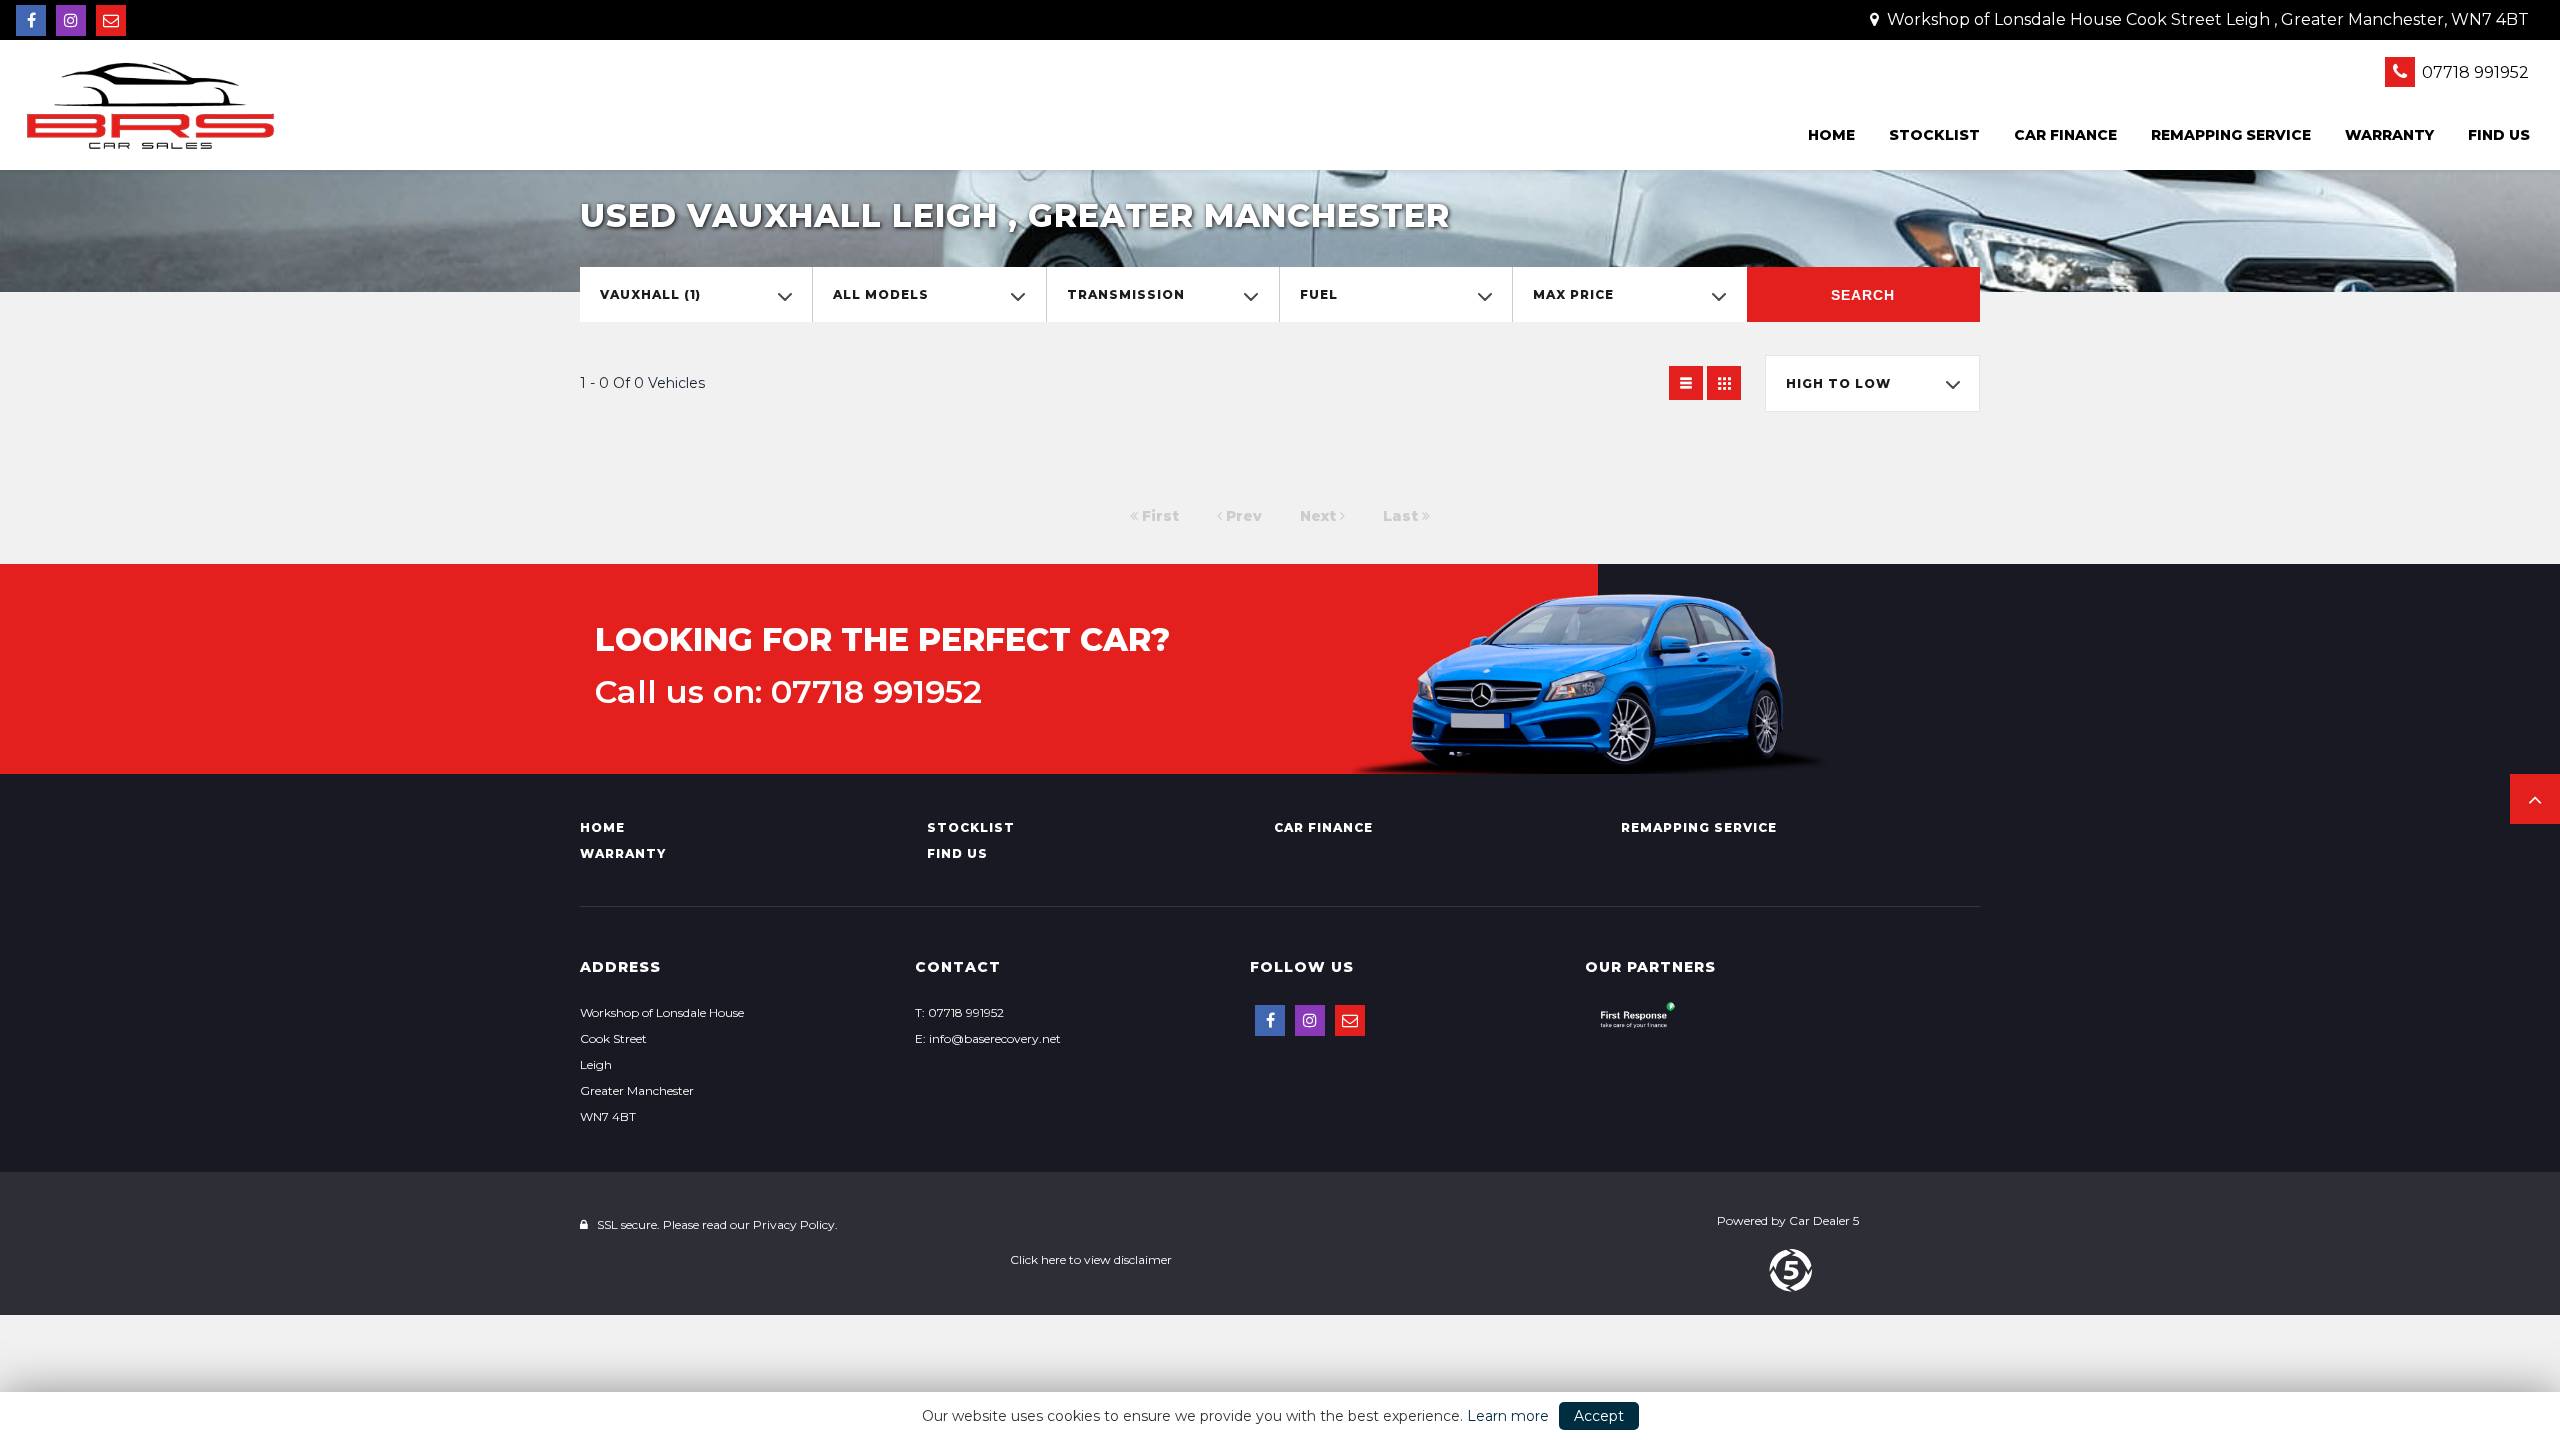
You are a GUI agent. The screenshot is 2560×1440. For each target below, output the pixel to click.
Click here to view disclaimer (1091, 1259)
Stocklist (1934, 135)
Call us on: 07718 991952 (788, 692)
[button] (2535, 799)
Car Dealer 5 (1824, 1220)
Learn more (1508, 1416)
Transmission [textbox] (1126, 294)
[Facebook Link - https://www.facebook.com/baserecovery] (31, 20)
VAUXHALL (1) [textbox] (650, 294)
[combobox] (696, 294)
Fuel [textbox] (1319, 294)
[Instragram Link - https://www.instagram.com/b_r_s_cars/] (71, 20)
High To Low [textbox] (1838, 383)
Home (1831, 135)
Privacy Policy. (795, 1224)
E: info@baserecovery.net (988, 1038)
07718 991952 (2473, 72)
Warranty (2389, 135)
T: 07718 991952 (959, 1012)
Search (1863, 295)
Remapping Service (2231, 135)
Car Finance (2065, 135)
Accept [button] (1599, 1416)
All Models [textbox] (881, 294)
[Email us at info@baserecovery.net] (111, 20)
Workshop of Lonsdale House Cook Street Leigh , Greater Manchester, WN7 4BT (2206, 19)
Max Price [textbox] (1573, 294)
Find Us (2499, 135)
